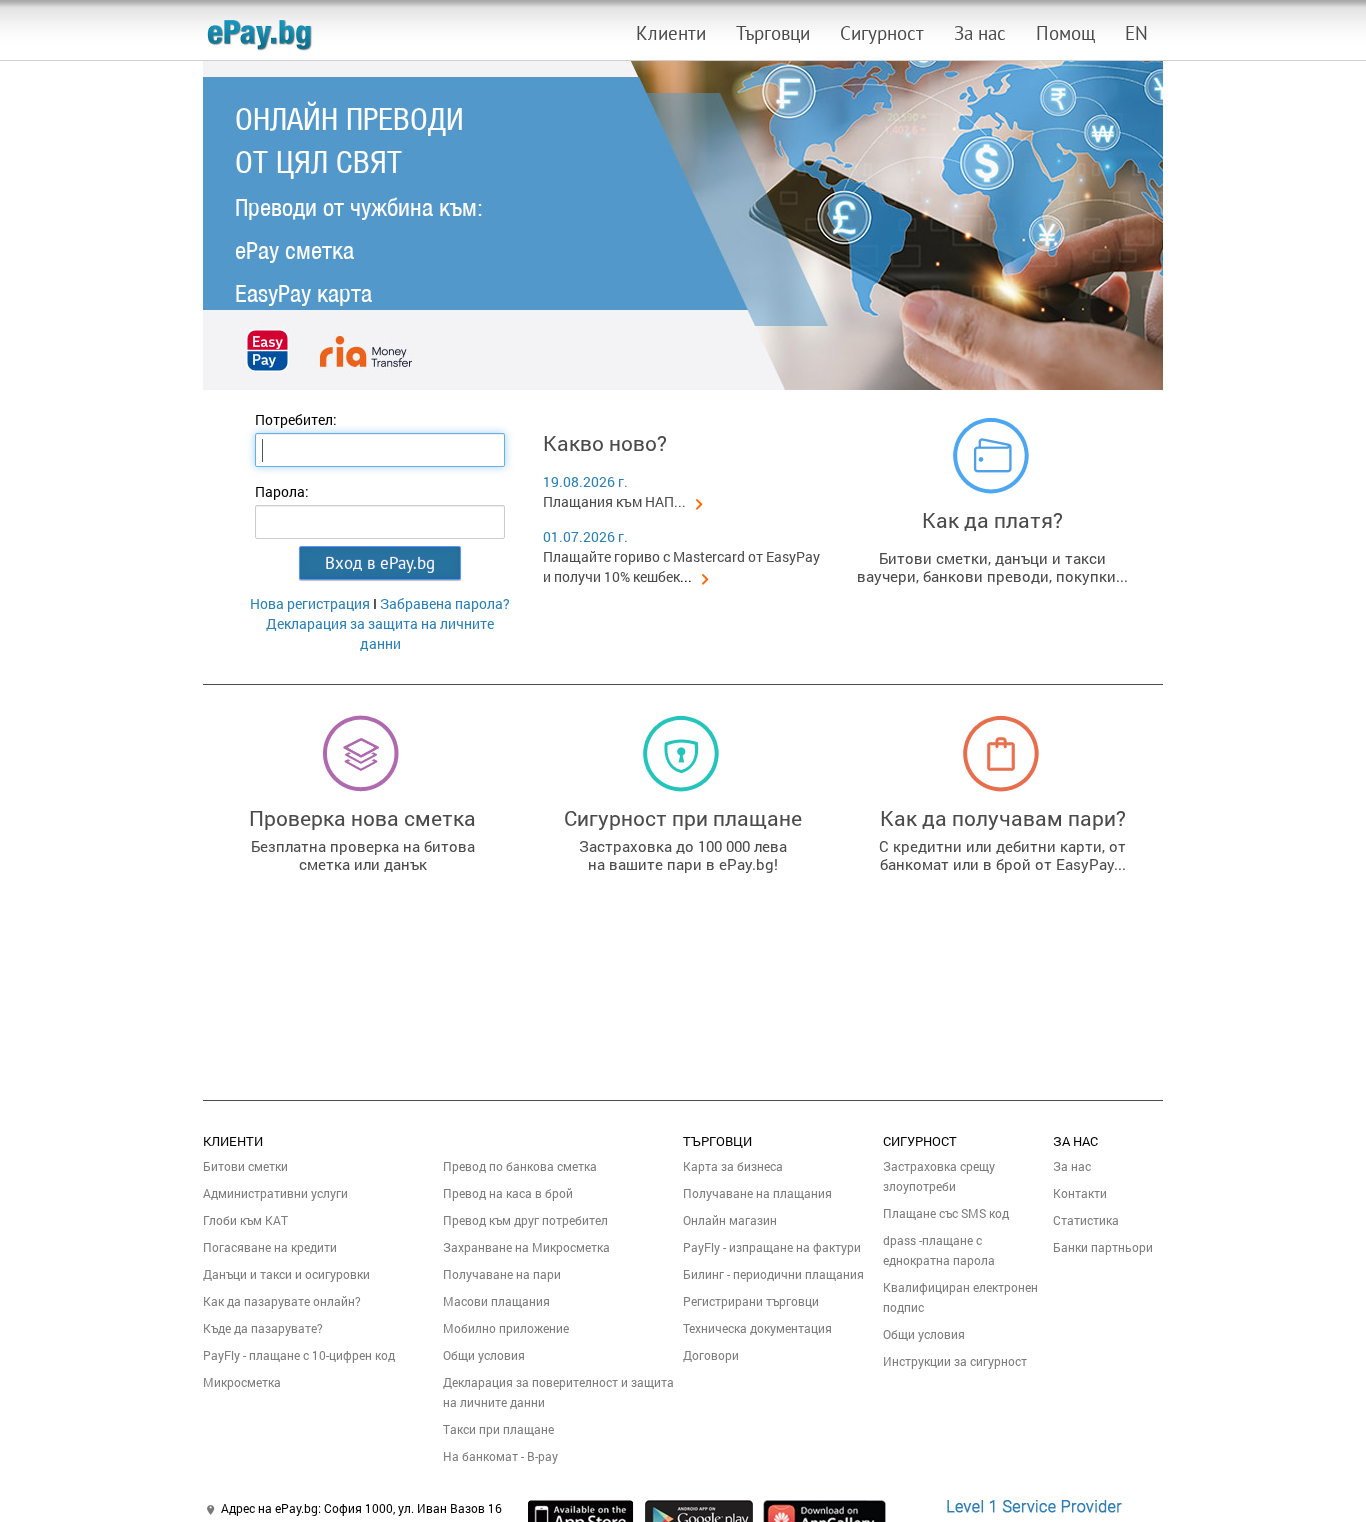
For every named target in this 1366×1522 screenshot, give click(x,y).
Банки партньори (1103, 1247)
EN (1136, 33)
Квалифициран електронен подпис (960, 1297)
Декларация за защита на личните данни (380, 633)
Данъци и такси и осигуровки (286, 1274)
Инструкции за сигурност (955, 1361)
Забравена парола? (445, 603)
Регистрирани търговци (751, 1301)
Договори (711, 1355)
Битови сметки (245, 1166)
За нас (980, 33)
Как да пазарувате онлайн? (282, 1301)
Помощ (1065, 33)
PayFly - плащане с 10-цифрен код (299, 1355)
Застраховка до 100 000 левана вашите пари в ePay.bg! (683, 855)
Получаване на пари (502, 1274)
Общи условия (484, 1355)
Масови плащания (496, 1301)
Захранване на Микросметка (526, 1247)
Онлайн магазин (730, 1220)
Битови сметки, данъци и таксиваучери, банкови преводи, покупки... (992, 567)
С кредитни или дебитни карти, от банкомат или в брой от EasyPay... (1002, 855)
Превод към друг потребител (525, 1220)
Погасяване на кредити (270, 1247)
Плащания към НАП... (614, 501)
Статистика (1086, 1220)
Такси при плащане (498, 1429)
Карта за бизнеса (733, 1166)
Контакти (1080, 1193)
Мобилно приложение (506, 1328)
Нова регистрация (310, 603)
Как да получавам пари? (1003, 818)
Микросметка (242, 1382)
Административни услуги (275, 1193)
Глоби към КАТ (245, 1220)
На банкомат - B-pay (500, 1456)
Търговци (773, 33)
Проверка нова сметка (362, 818)
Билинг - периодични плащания (773, 1274)
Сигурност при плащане (683, 818)
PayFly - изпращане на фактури (772, 1247)
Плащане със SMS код (946, 1213)
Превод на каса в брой (508, 1193)
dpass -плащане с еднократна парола (939, 1250)
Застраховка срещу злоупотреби (939, 1176)
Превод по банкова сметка (520, 1166)
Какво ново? (605, 443)
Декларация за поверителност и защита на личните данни (558, 1392)
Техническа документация (757, 1328)
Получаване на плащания (757, 1193)
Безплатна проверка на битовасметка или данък (363, 855)
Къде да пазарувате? (263, 1328)
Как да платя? (992, 520)
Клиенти (671, 33)
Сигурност (882, 33)
